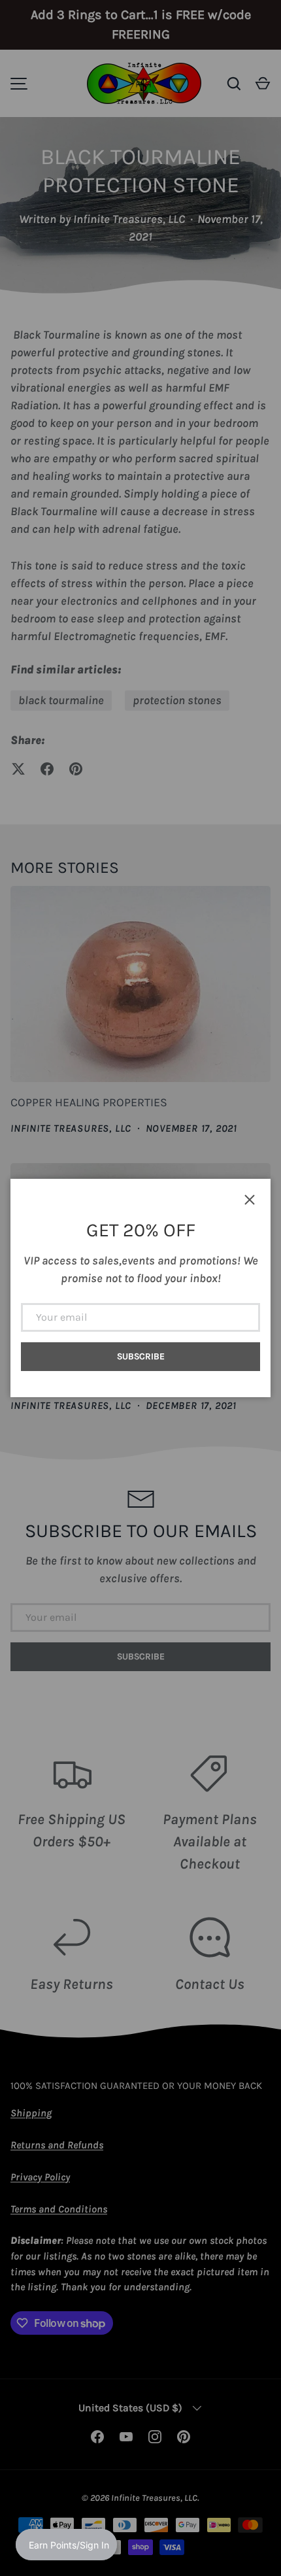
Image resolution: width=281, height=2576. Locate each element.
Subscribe (141, 1356)
